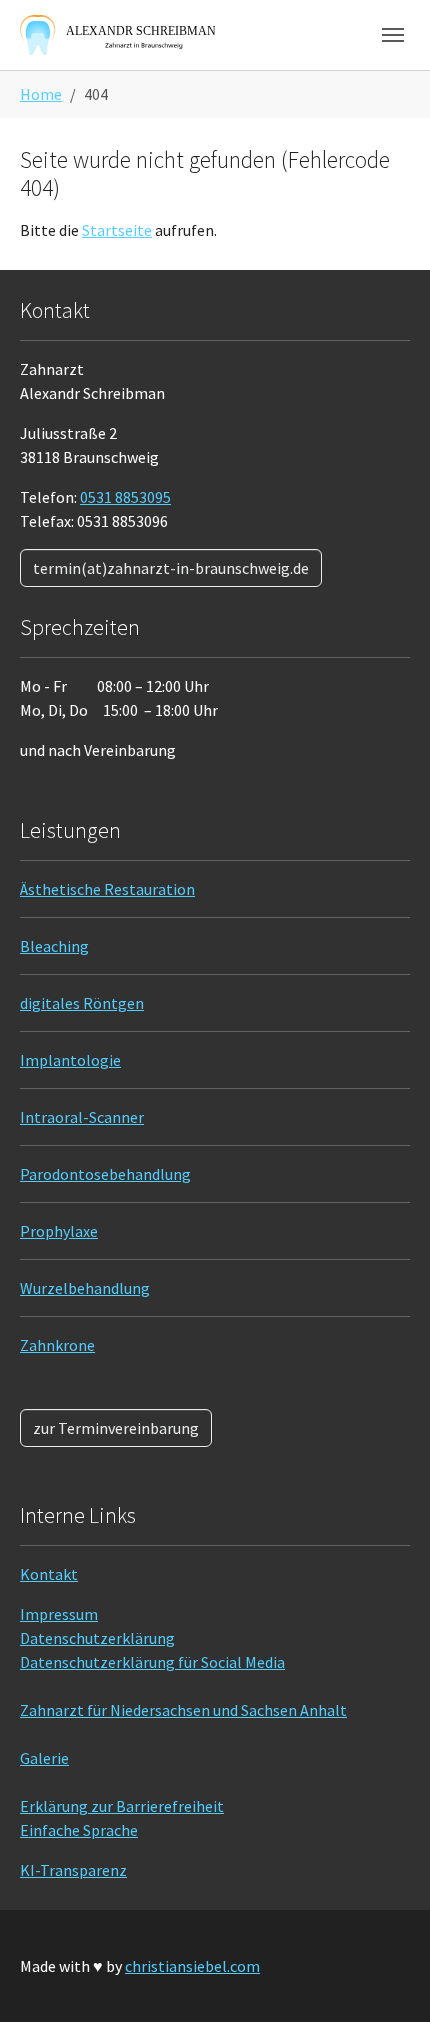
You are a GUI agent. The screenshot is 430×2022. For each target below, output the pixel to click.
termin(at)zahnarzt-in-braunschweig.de (171, 568)
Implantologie (70, 1060)
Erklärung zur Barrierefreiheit (122, 1806)
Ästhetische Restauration (107, 889)
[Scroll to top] (386, 1978)
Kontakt (49, 1574)
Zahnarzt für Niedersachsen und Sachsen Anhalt (183, 1710)
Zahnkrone (57, 1345)
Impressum (59, 1614)
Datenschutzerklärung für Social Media (152, 1662)
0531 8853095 (125, 497)
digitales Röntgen (82, 1003)
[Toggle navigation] (393, 35)
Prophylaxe (59, 1231)
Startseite (117, 230)
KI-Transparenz (73, 1870)
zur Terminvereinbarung (116, 1428)
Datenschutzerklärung (97, 1638)
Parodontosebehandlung (105, 1174)
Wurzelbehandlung (85, 1288)
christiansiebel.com (192, 1966)
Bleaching (54, 946)
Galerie (44, 1758)
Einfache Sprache (79, 1830)
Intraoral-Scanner (82, 1117)
